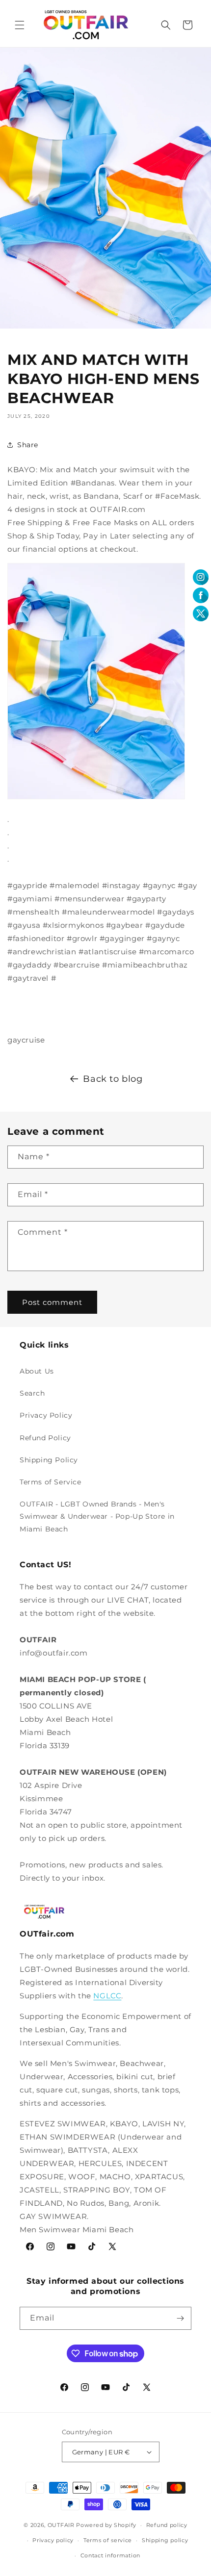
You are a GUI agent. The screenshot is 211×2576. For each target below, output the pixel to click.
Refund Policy (45, 1438)
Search (32, 1393)
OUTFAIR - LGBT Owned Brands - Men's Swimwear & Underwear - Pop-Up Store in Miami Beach (97, 1516)
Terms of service (108, 2540)
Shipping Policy (49, 1460)
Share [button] (28, 445)
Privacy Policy (46, 1415)
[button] (20, 25)
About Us (37, 1371)
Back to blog (113, 1079)
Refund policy (167, 2525)
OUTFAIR (61, 2525)
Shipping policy (165, 2540)
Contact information (110, 2555)
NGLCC (107, 1996)
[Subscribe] (180, 2318)
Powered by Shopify (106, 2525)
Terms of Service (51, 1482)
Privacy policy (53, 2540)
